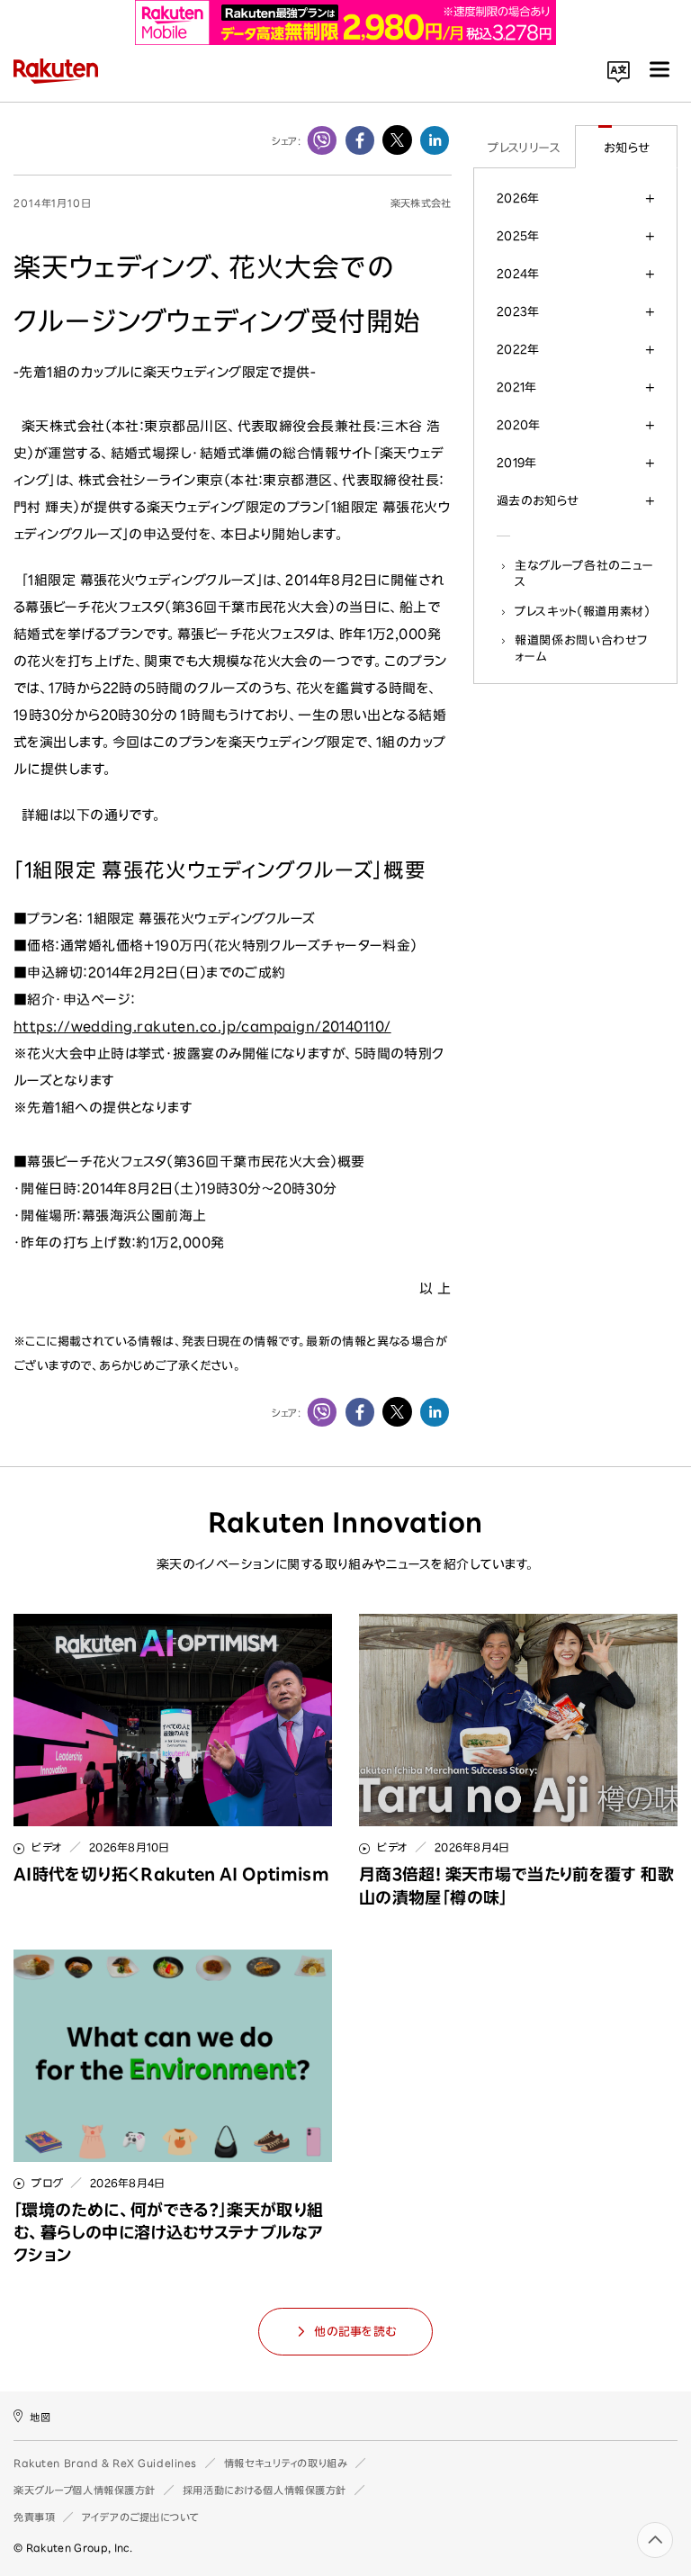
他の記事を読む (355, 2332)
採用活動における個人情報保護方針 (265, 2490)
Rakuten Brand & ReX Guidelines (105, 2463)
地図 (40, 2417)
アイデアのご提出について (140, 2517)
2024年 (518, 274)
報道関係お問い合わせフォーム (581, 648)
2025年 (518, 236)
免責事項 (34, 2517)
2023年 (518, 311)
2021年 (517, 387)
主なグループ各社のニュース (584, 573)
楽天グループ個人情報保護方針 (85, 2490)
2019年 (517, 463)
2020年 (519, 425)
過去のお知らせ (538, 500)
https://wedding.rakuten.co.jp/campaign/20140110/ (202, 1027)
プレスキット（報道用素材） (583, 611)
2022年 (518, 349)
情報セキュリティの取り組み (286, 2463)
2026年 (518, 198)
